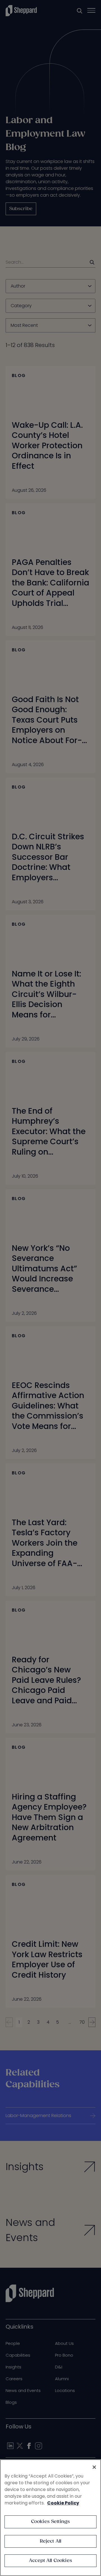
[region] (50, 2518)
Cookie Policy (63, 2503)
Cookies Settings (51, 2522)
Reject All (51, 2541)
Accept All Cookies (50, 2561)
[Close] (94, 2467)
